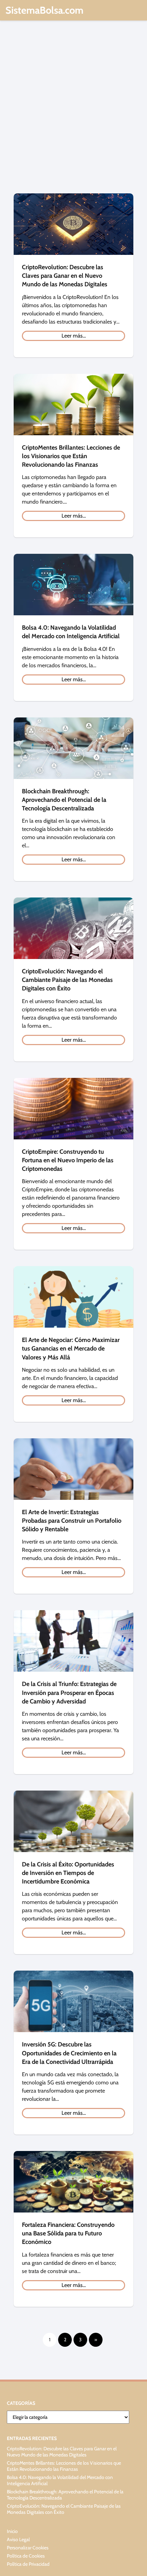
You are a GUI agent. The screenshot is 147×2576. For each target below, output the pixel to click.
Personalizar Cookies (28, 2548)
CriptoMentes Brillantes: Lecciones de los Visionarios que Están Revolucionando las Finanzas (64, 2466)
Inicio (12, 2531)
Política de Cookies (26, 2556)
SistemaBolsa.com (44, 10)
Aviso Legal (18, 2539)
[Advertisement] (73, 110)
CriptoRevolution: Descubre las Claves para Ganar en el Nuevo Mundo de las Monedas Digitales (62, 2452)
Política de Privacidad (28, 2564)
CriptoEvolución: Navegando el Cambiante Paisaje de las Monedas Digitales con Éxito (64, 2509)
